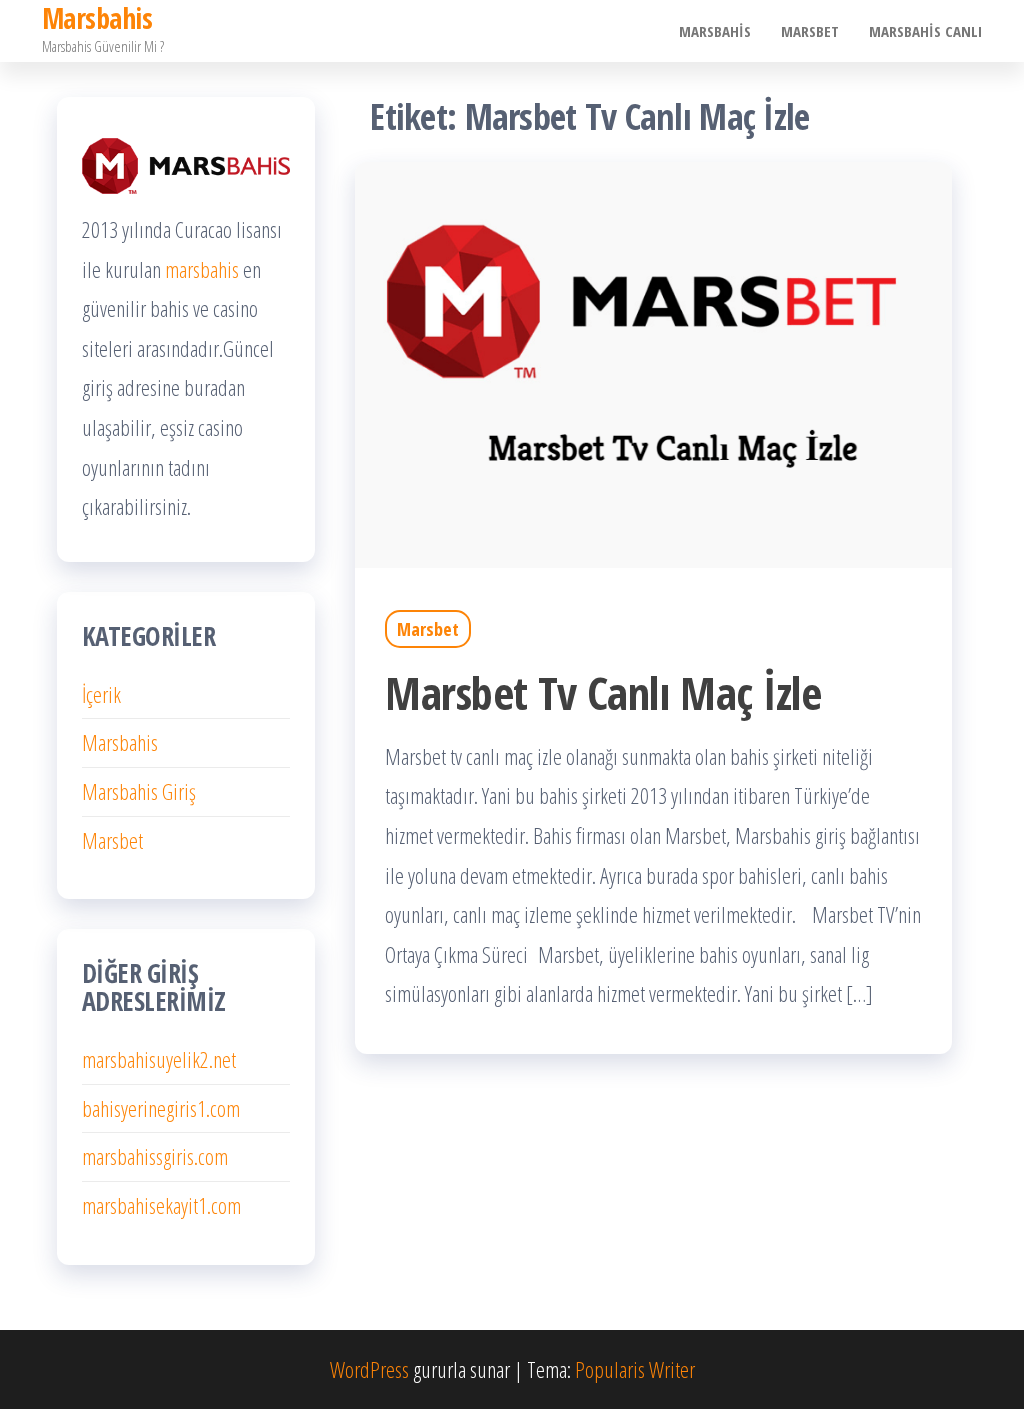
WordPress (369, 1369)
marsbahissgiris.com (155, 1156)
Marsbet (810, 31)
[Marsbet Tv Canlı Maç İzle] (653, 362)
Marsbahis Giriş (139, 791)
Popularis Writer (635, 1369)
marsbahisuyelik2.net (159, 1059)
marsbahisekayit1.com (161, 1205)
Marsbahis (715, 31)
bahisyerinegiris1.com (161, 1108)
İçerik (101, 694)
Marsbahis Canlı (925, 31)
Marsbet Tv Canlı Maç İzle (603, 692)
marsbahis (202, 269)
